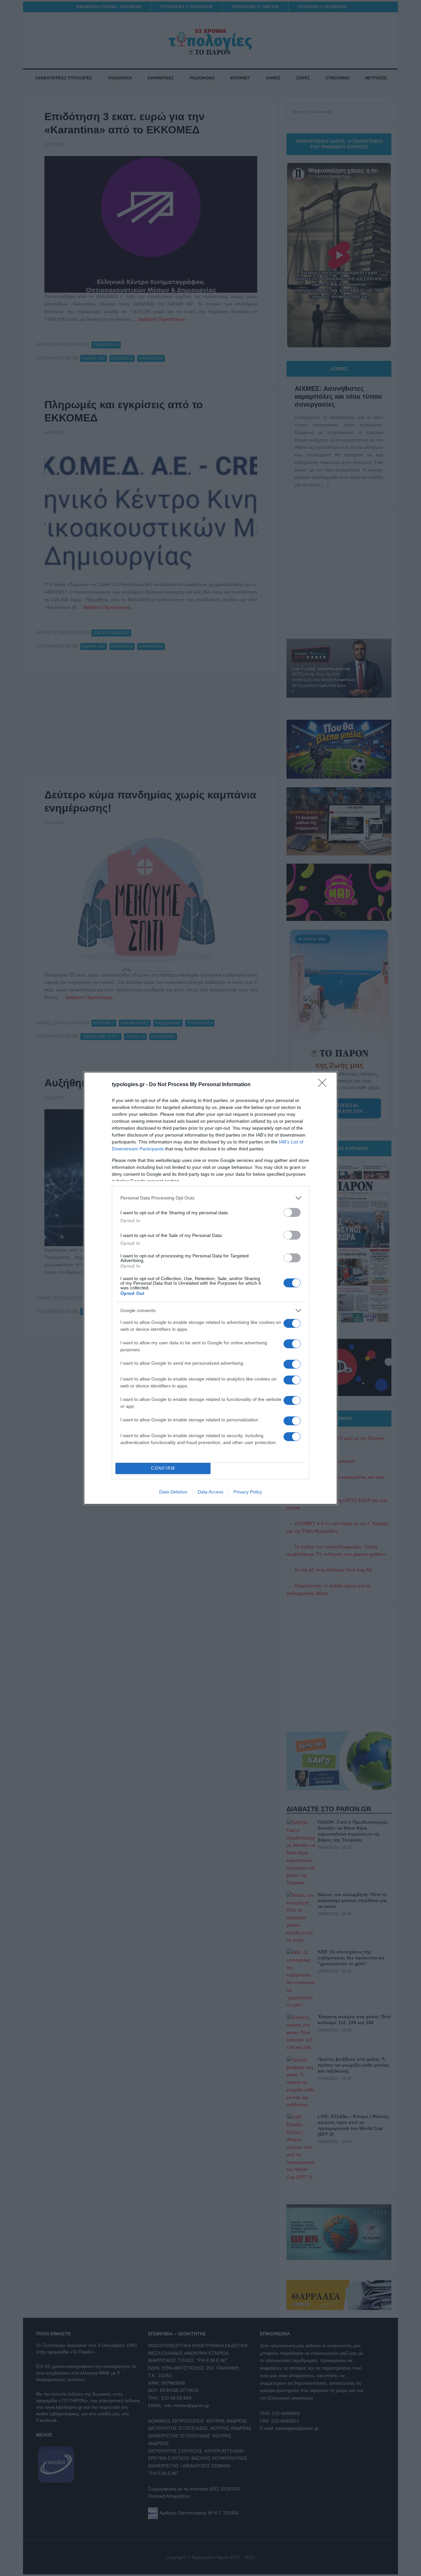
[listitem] (210, 1198)
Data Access (210, 1492)
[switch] (292, 1212)
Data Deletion (173, 1492)
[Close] (324, 1085)
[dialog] (210, 1288)
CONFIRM (163, 1468)
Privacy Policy (248, 1492)
